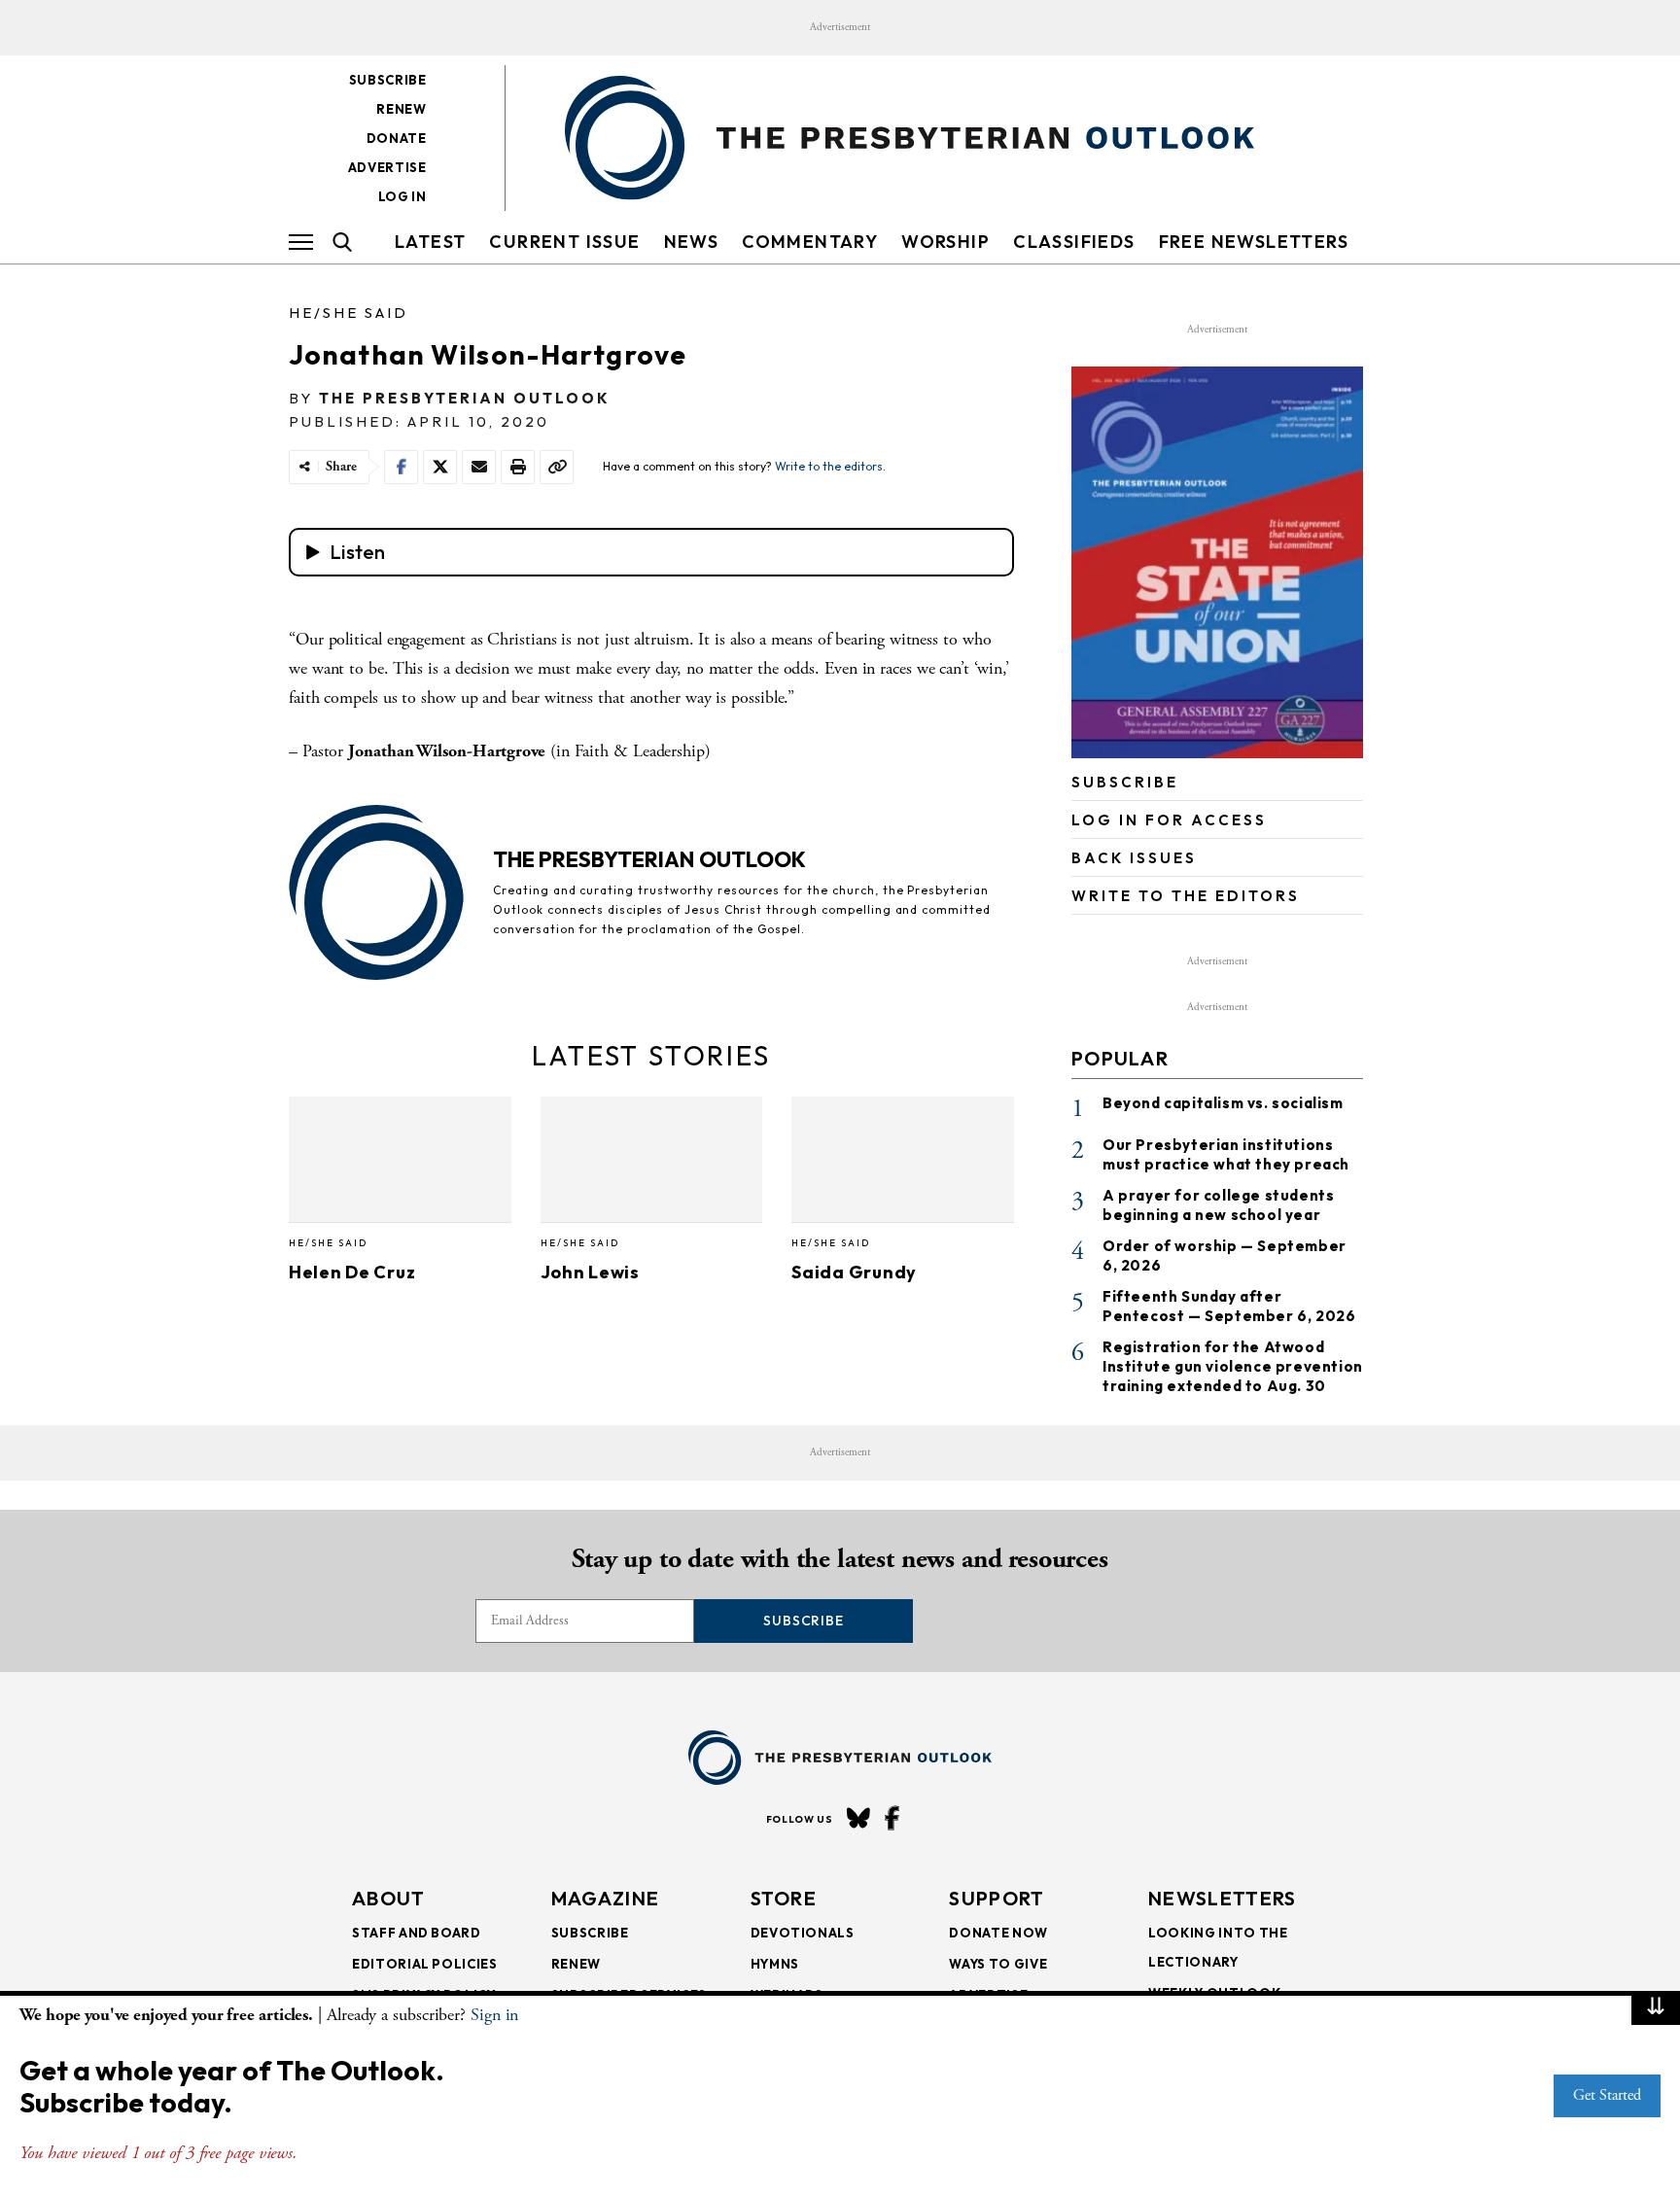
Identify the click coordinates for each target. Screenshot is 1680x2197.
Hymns (775, 1964)
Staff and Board (417, 1933)
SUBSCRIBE (1125, 782)
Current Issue (564, 242)
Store (784, 1898)
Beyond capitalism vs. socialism (1223, 1103)
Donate (397, 138)
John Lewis (590, 1272)
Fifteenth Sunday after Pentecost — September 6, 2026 (1229, 1306)
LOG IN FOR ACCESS (1169, 820)
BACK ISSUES (1134, 858)
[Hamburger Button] (301, 242)
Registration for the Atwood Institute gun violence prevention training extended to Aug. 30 (1233, 1366)
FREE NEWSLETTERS (1254, 242)
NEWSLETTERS (1222, 1898)
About (389, 1898)
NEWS (692, 242)
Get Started (1607, 2095)
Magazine (605, 1898)
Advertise (387, 167)
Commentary (810, 242)
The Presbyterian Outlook (465, 398)
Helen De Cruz (352, 1272)
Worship (945, 242)
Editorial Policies (425, 1964)
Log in (402, 196)
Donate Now (998, 1933)
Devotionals (803, 1933)
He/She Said (349, 313)
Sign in (494, 2015)
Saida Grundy (854, 1272)
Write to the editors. (830, 466)
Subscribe (388, 80)
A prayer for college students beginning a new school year (1218, 1205)
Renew (401, 109)
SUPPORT (997, 1898)
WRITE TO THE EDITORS (1186, 896)
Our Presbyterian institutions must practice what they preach (1226, 1154)
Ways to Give (998, 1964)
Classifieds (1074, 242)
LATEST (430, 242)
